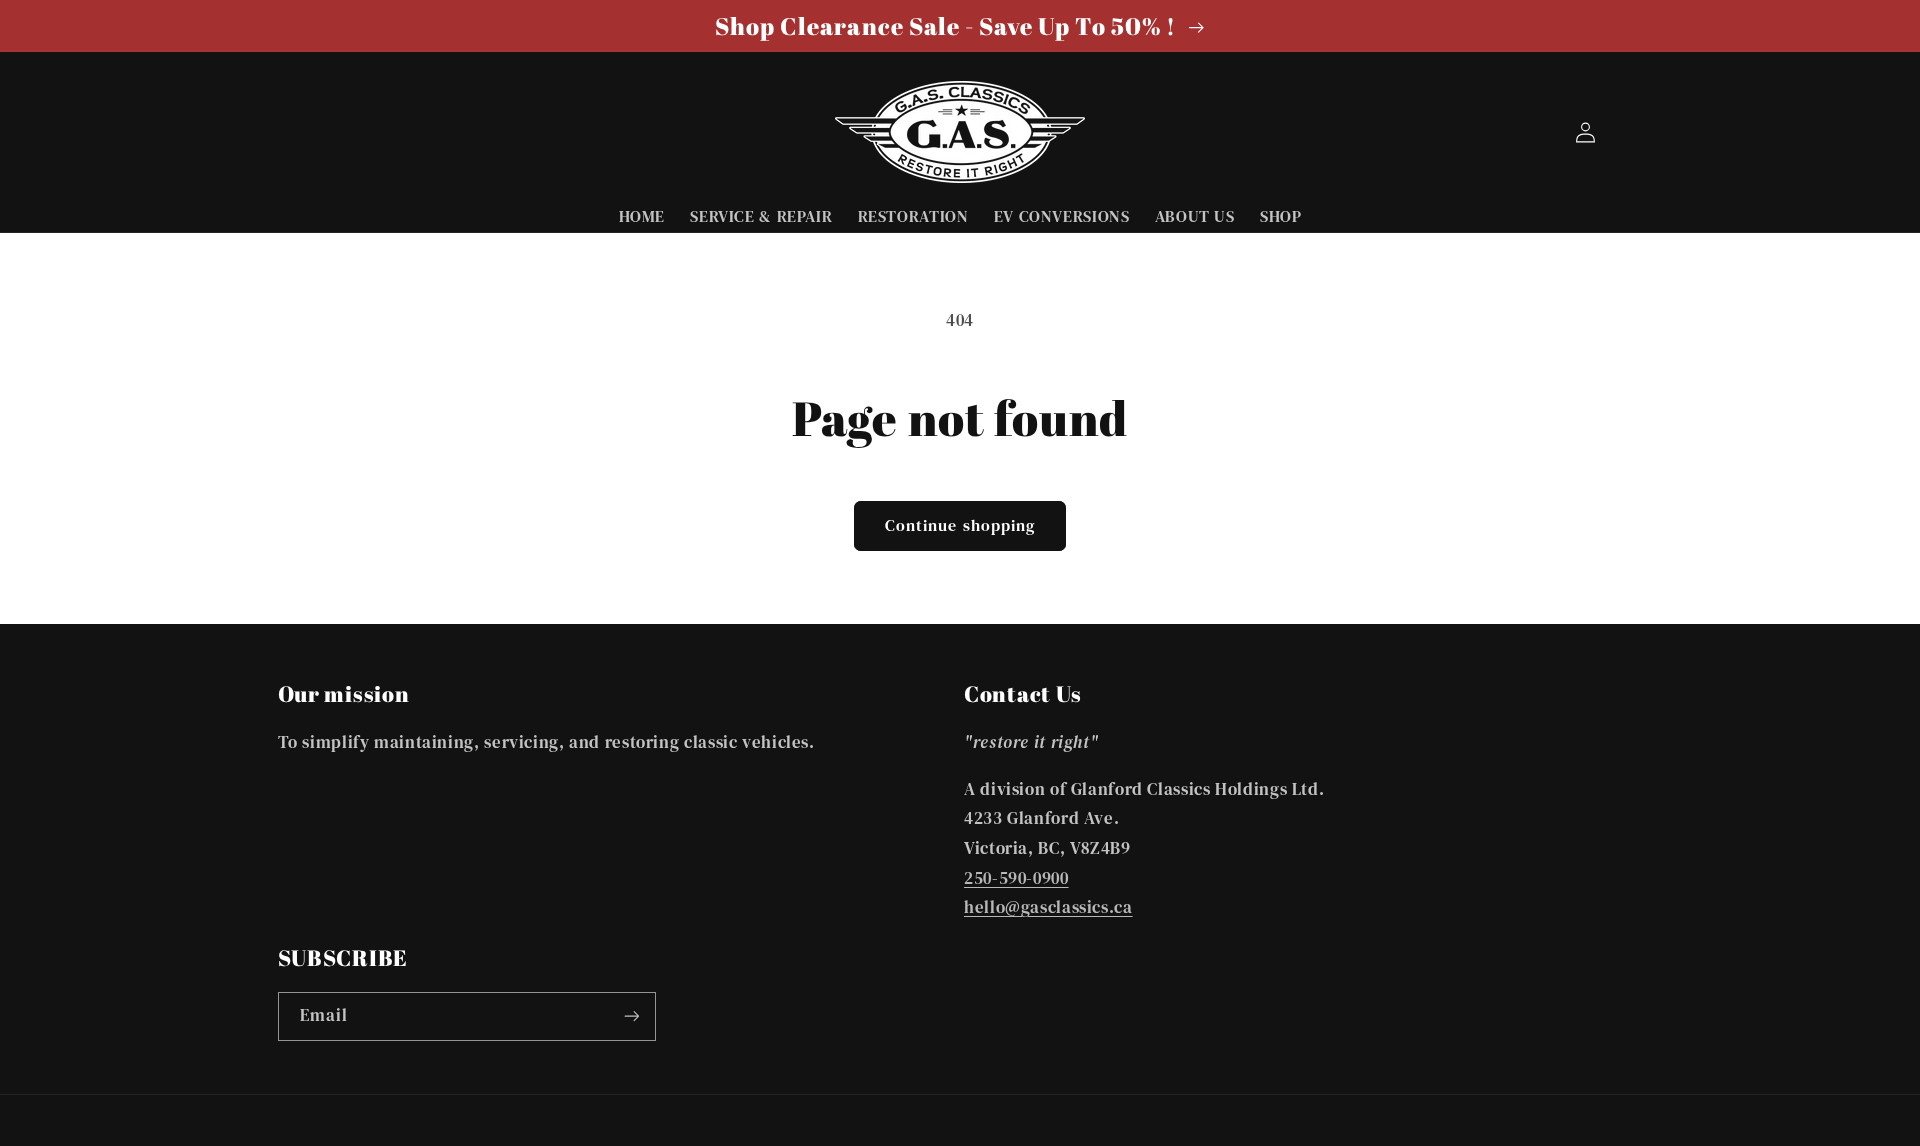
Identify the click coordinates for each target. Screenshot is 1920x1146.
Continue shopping (960, 525)
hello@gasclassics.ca (1048, 907)
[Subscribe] (631, 1016)
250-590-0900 (1016, 878)
